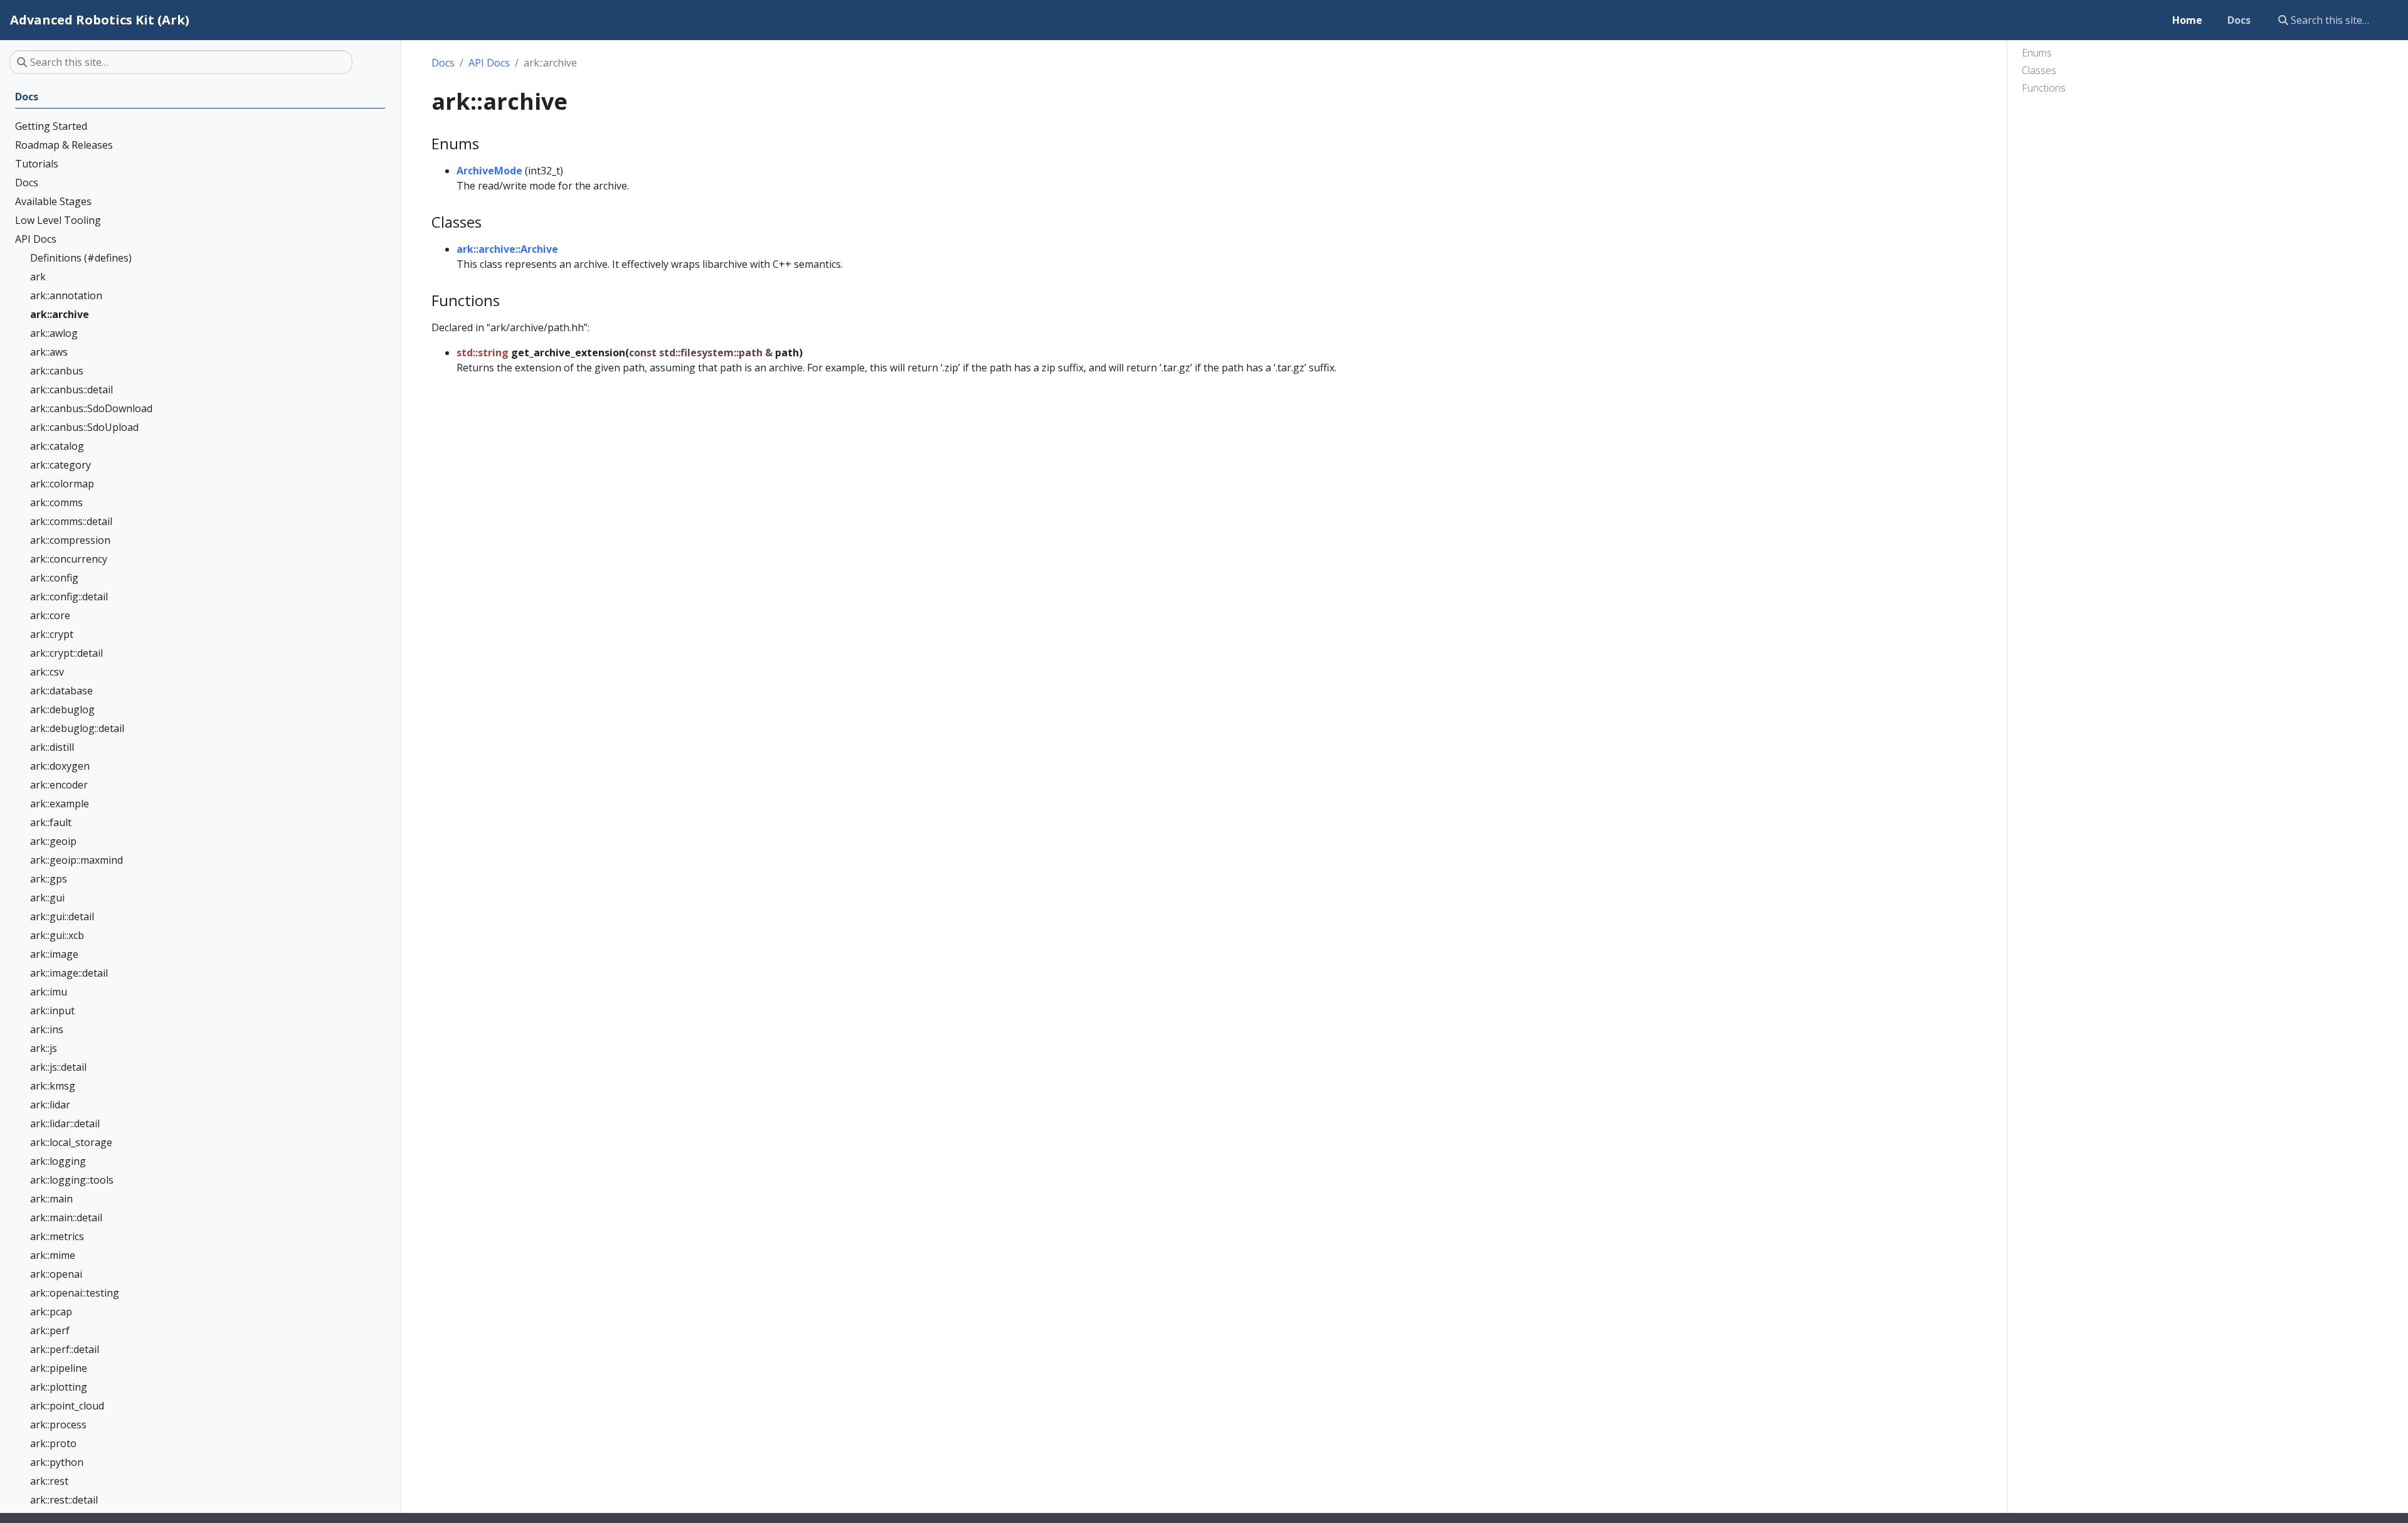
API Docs (489, 63)
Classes (2039, 70)
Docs (443, 63)
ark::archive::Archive (507, 249)
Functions (2044, 88)
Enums (2037, 53)
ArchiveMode (489, 171)
